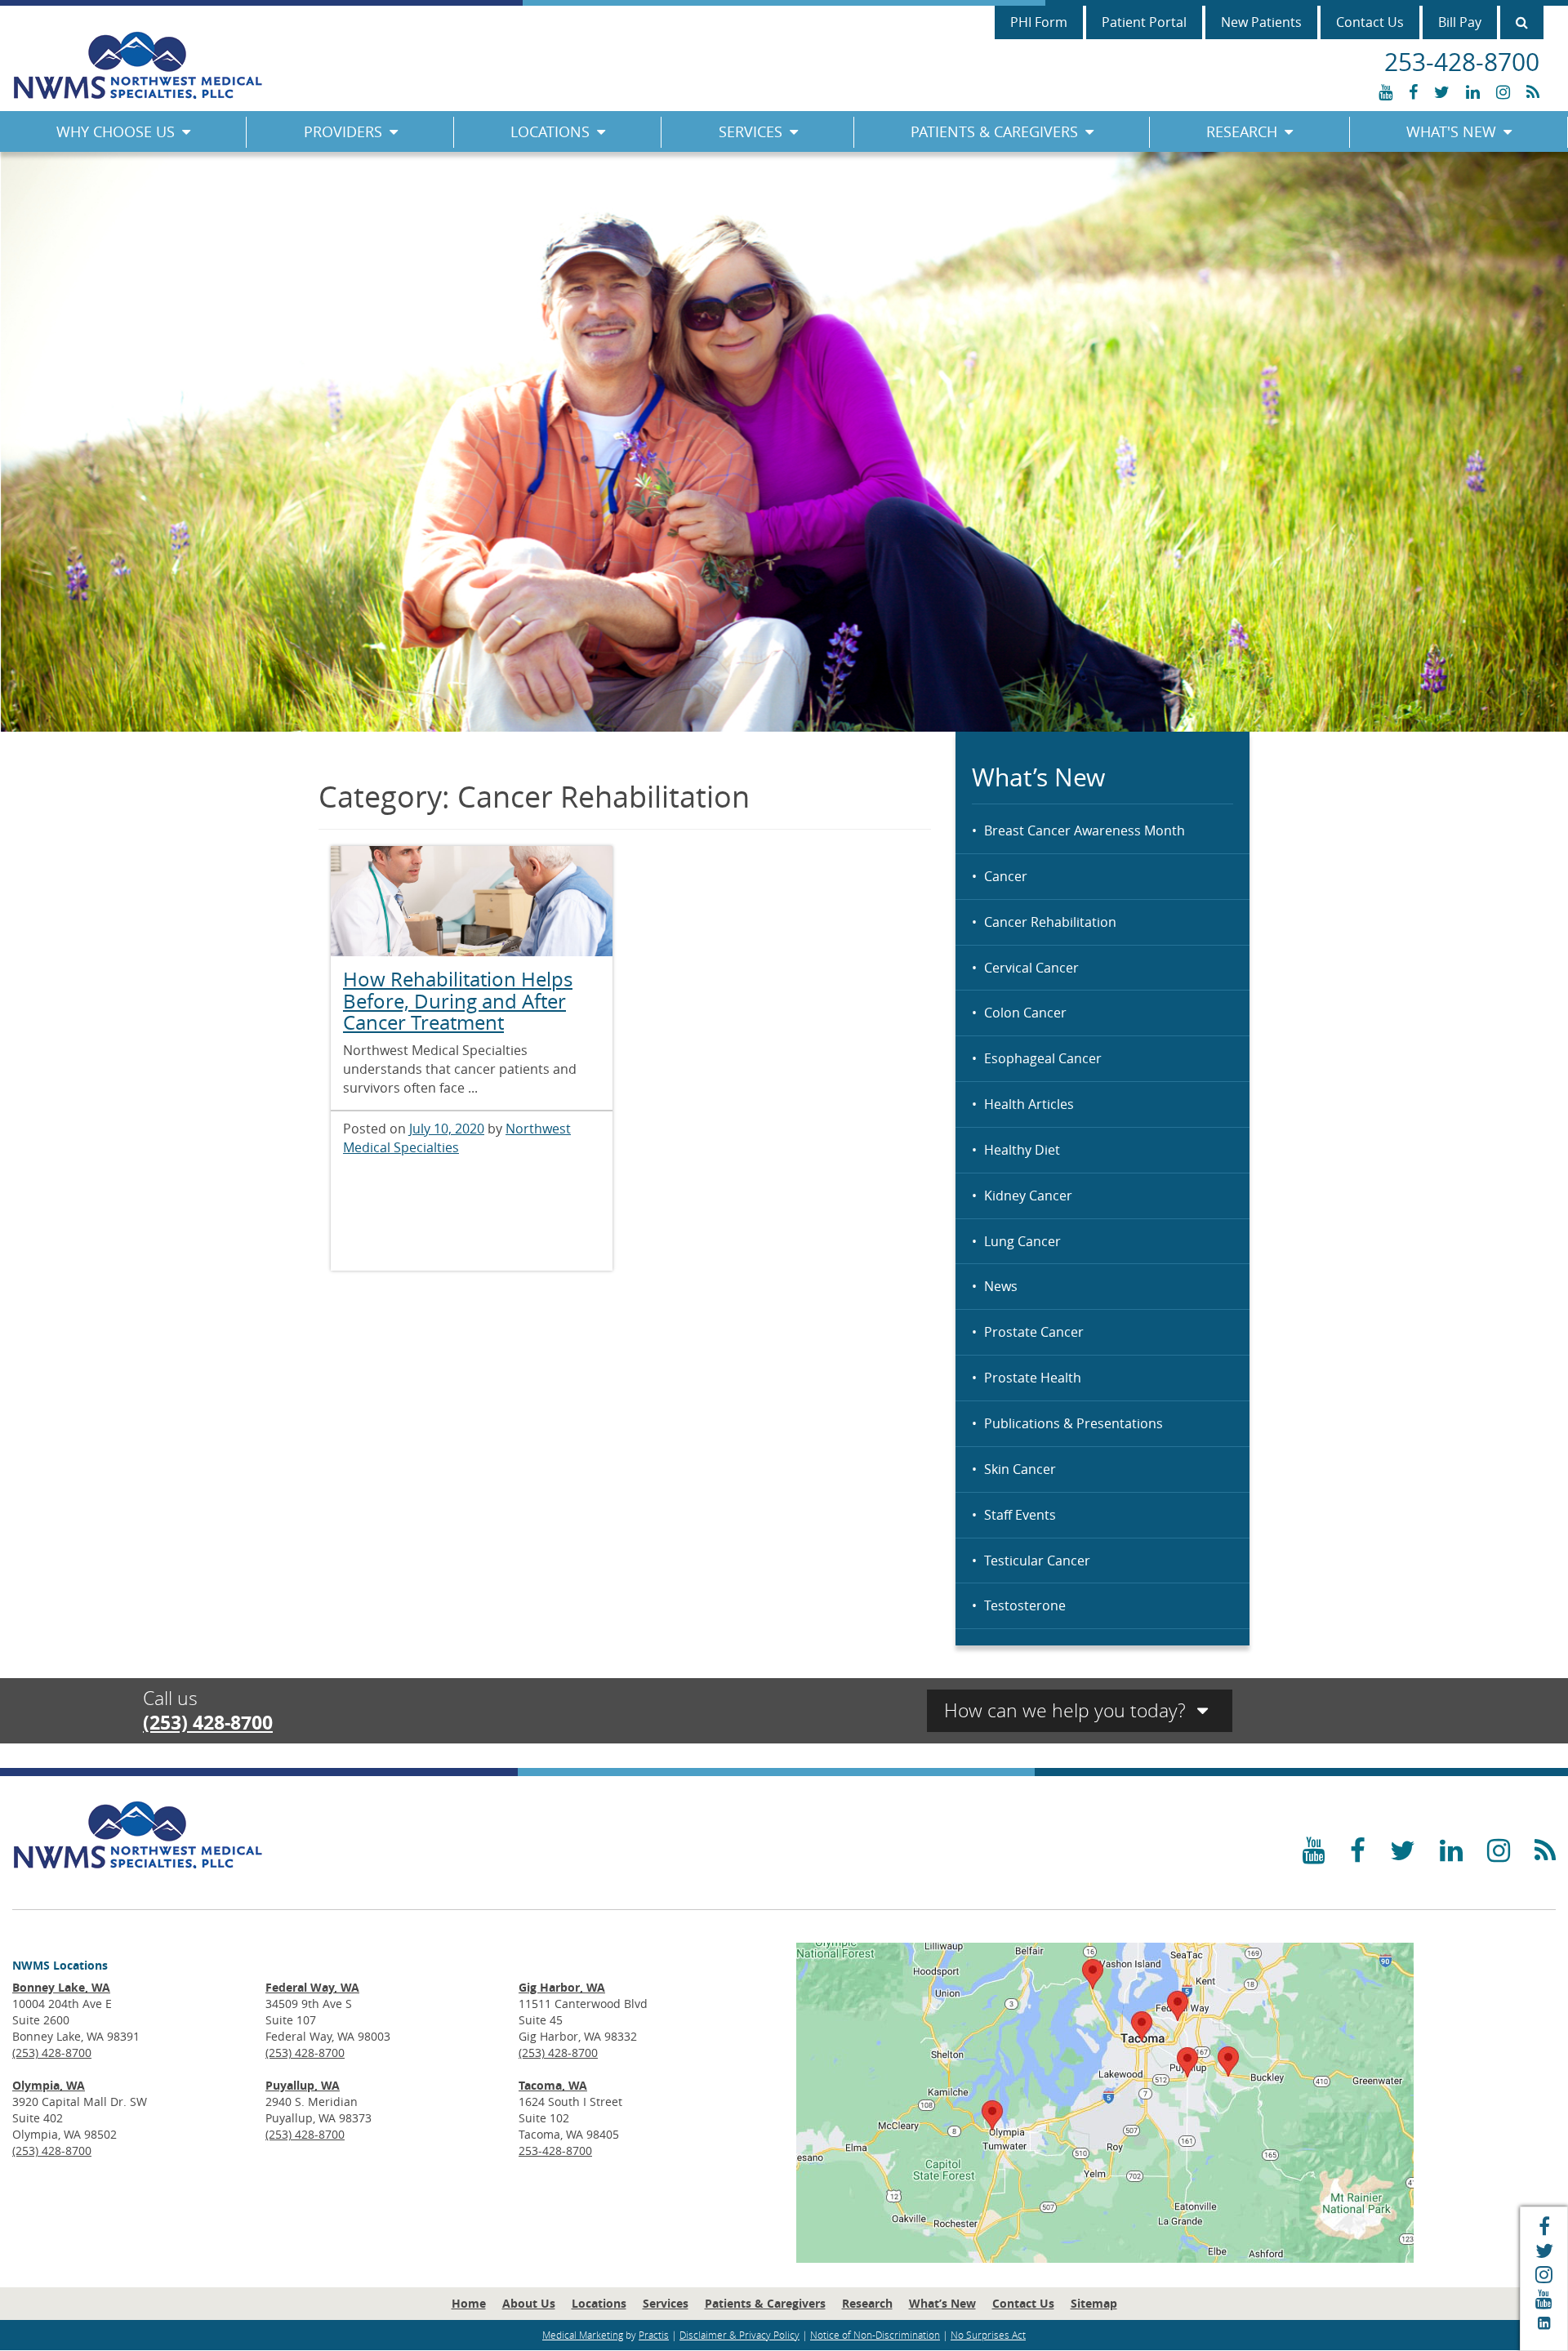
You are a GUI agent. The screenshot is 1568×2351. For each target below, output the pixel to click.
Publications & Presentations (1074, 1423)
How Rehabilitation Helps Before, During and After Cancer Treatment (458, 1001)
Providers (343, 131)
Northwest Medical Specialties (457, 1138)
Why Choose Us (116, 131)
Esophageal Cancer (1043, 1058)
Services (751, 131)
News (1001, 1286)
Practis (654, 2335)
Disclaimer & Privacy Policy (739, 2335)
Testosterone (1025, 1605)
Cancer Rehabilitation (1050, 922)
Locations (550, 131)
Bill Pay (1460, 22)
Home (469, 2303)
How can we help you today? (1067, 1710)
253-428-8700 (555, 2151)
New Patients (1261, 22)
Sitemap (1094, 2303)
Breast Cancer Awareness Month (1085, 830)
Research (1242, 131)
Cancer (1006, 876)
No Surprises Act (988, 2335)
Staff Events (1020, 1515)
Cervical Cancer (1031, 968)
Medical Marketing (583, 2335)
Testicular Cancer (1037, 1561)
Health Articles (1029, 1104)
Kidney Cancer (1028, 1196)
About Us (529, 2303)
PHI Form (1039, 22)
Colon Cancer (1025, 1013)
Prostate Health (1033, 1378)
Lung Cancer (1022, 1241)
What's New (1451, 131)
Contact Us (1370, 22)
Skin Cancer (1020, 1469)
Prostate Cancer (1034, 1332)
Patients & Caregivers (994, 131)
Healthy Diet (1022, 1150)
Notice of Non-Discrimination (875, 2335)
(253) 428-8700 (208, 1722)
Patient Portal (1144, 22)
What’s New (942, 2303)
